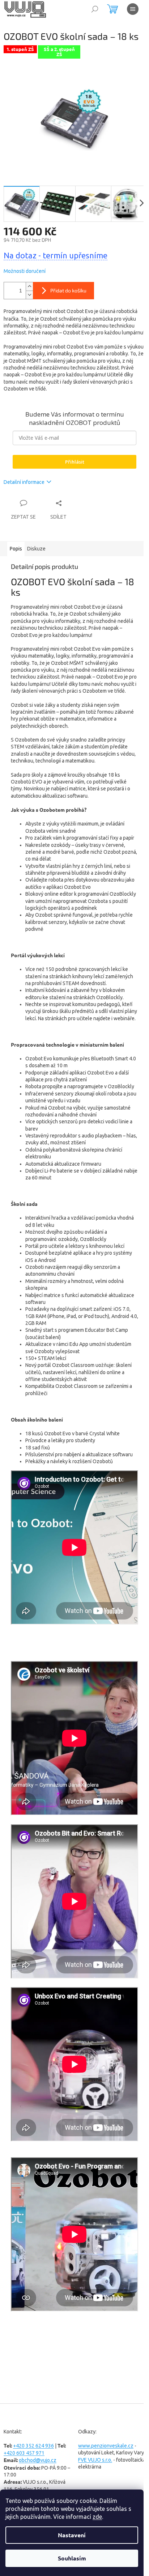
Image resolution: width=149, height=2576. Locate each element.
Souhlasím (72, 2558)
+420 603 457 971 (24, 2453)
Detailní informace (24, 482)
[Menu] (133, 9)
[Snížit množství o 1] (29, 295)
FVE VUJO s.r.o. (95, 2460)
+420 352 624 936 (33, 2446)
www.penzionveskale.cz (106, 2446)
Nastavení (72, 2535)
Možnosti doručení (25, 271)
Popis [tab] (16, 549)
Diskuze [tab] (36, 549)
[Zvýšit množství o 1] (29, 286)
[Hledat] (95, 9)
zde (97, 2517)
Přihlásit (75, 462)
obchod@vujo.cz (38, 2460)
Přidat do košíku (68, 290)
